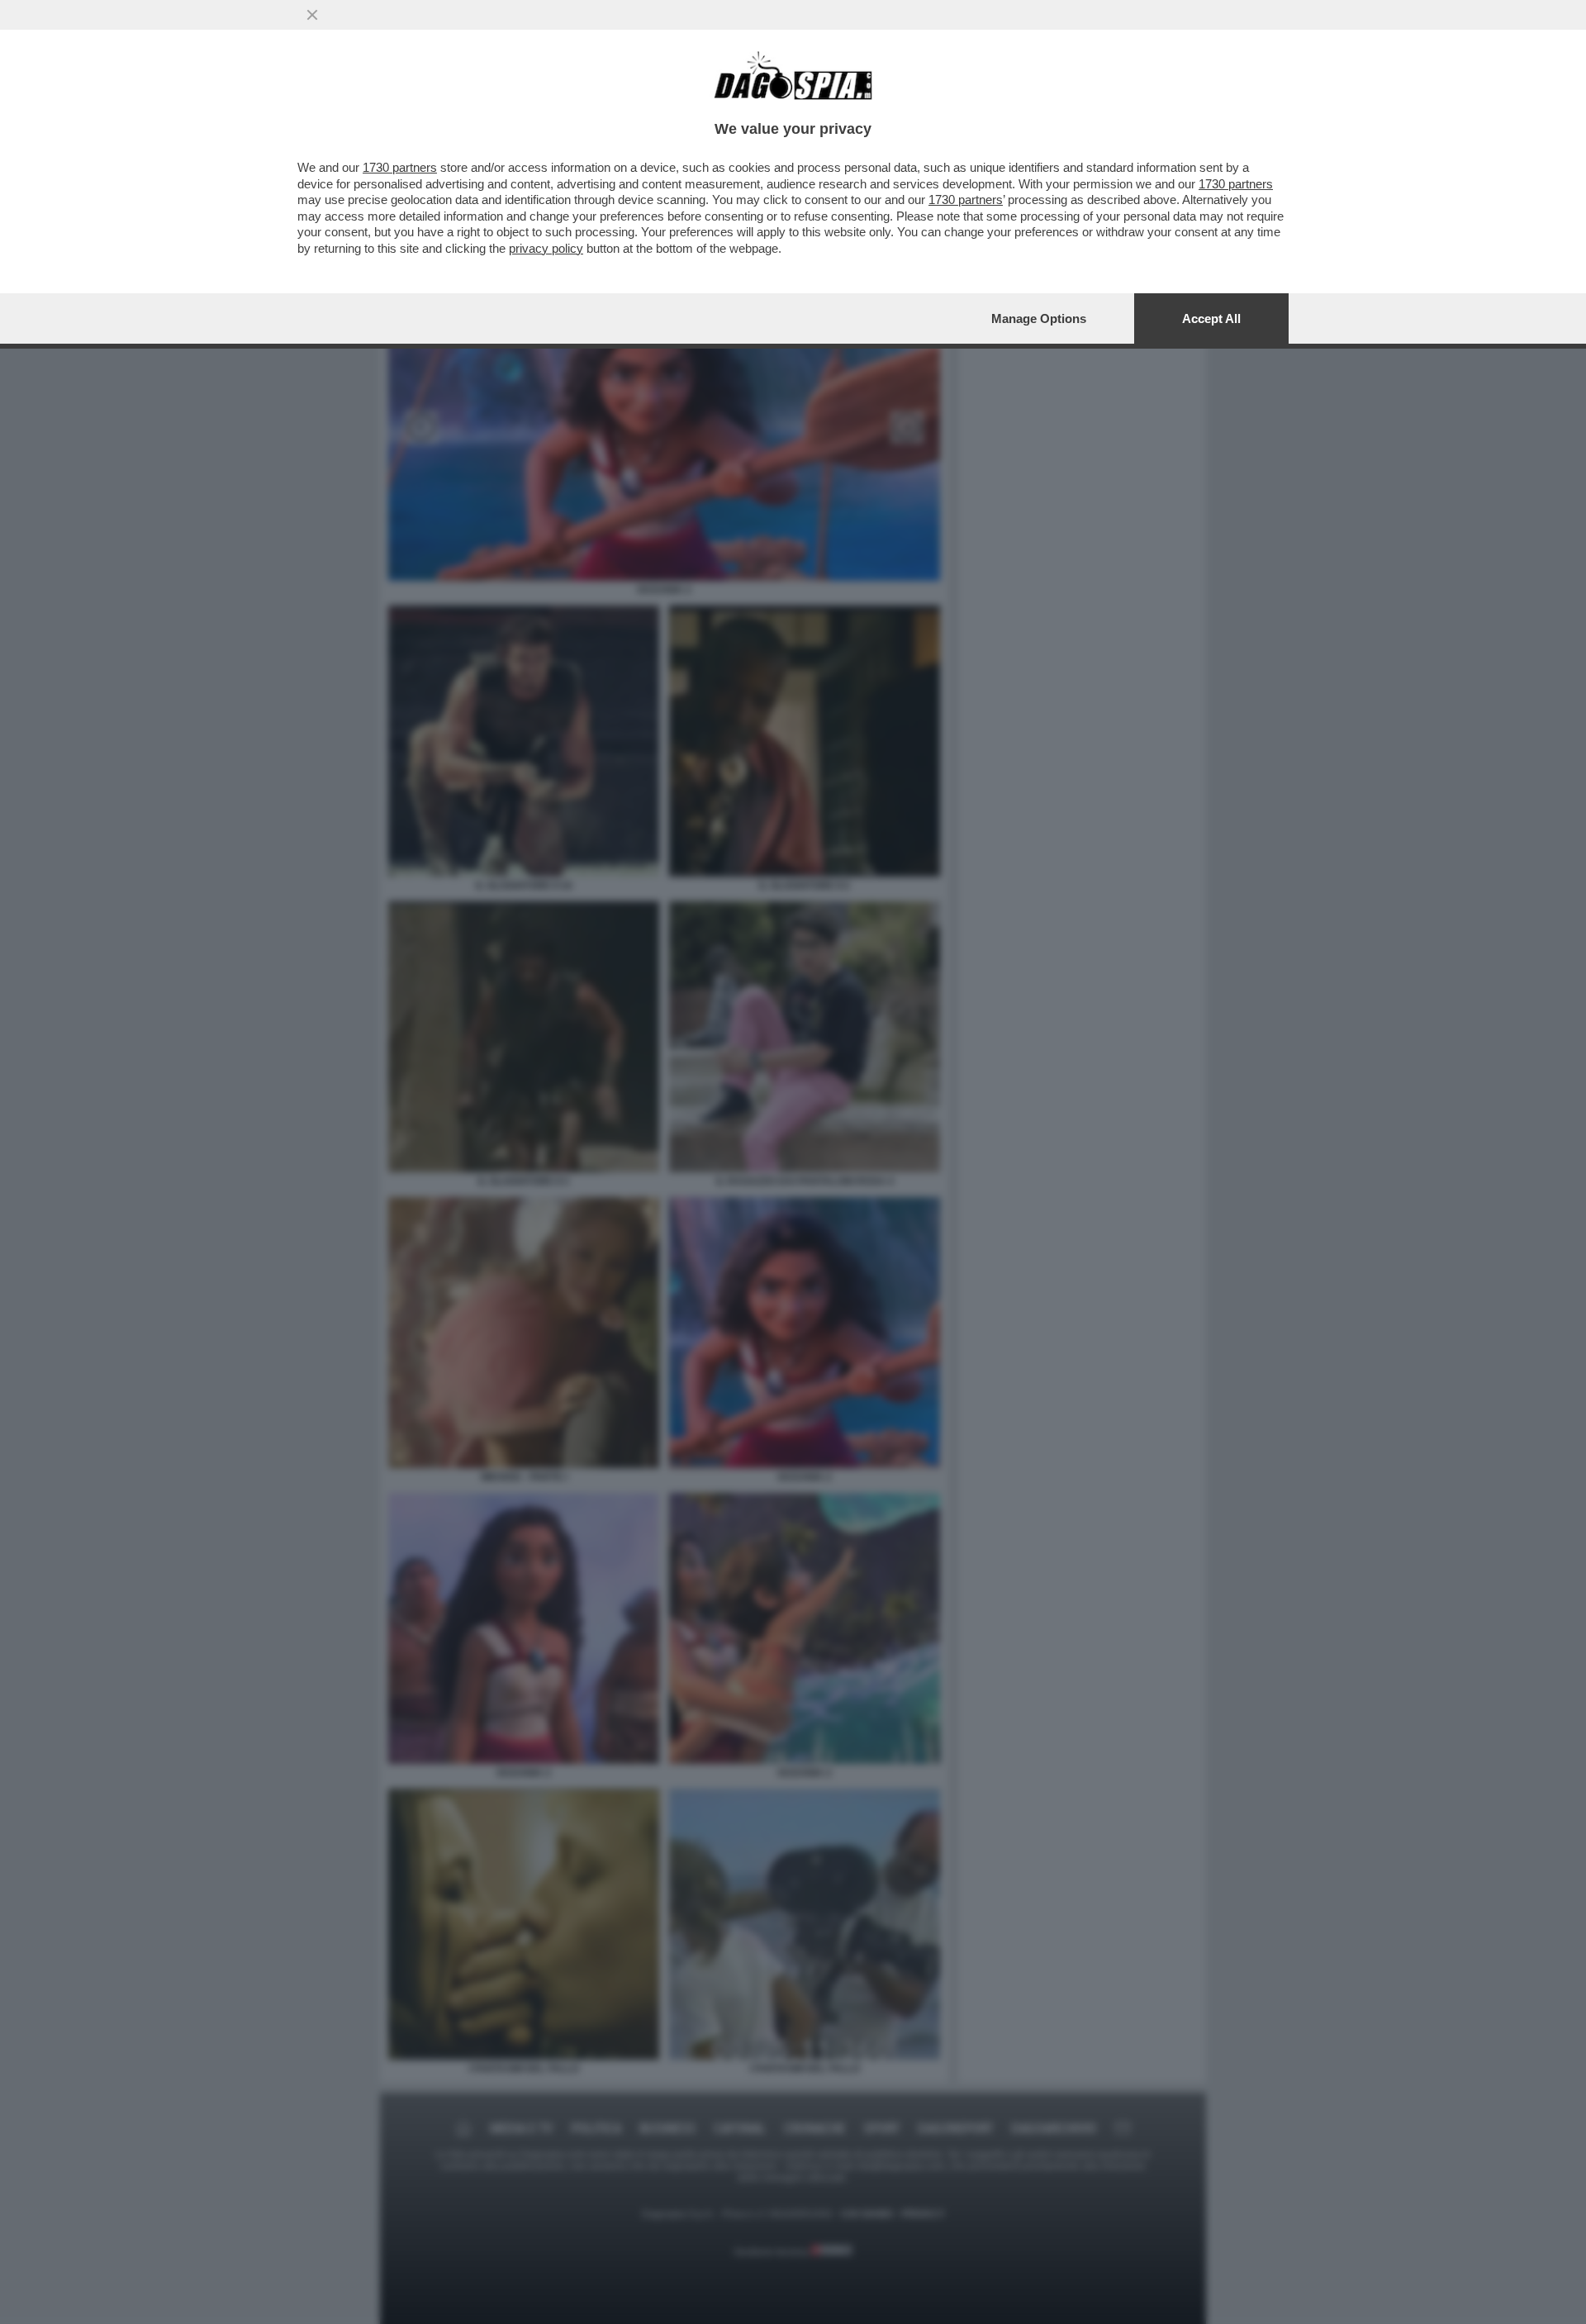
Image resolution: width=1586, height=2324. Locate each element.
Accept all (1211, 318)
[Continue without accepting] (312, 15)
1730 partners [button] (400, 167)
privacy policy (546, 248)
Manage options (1039, 318)
